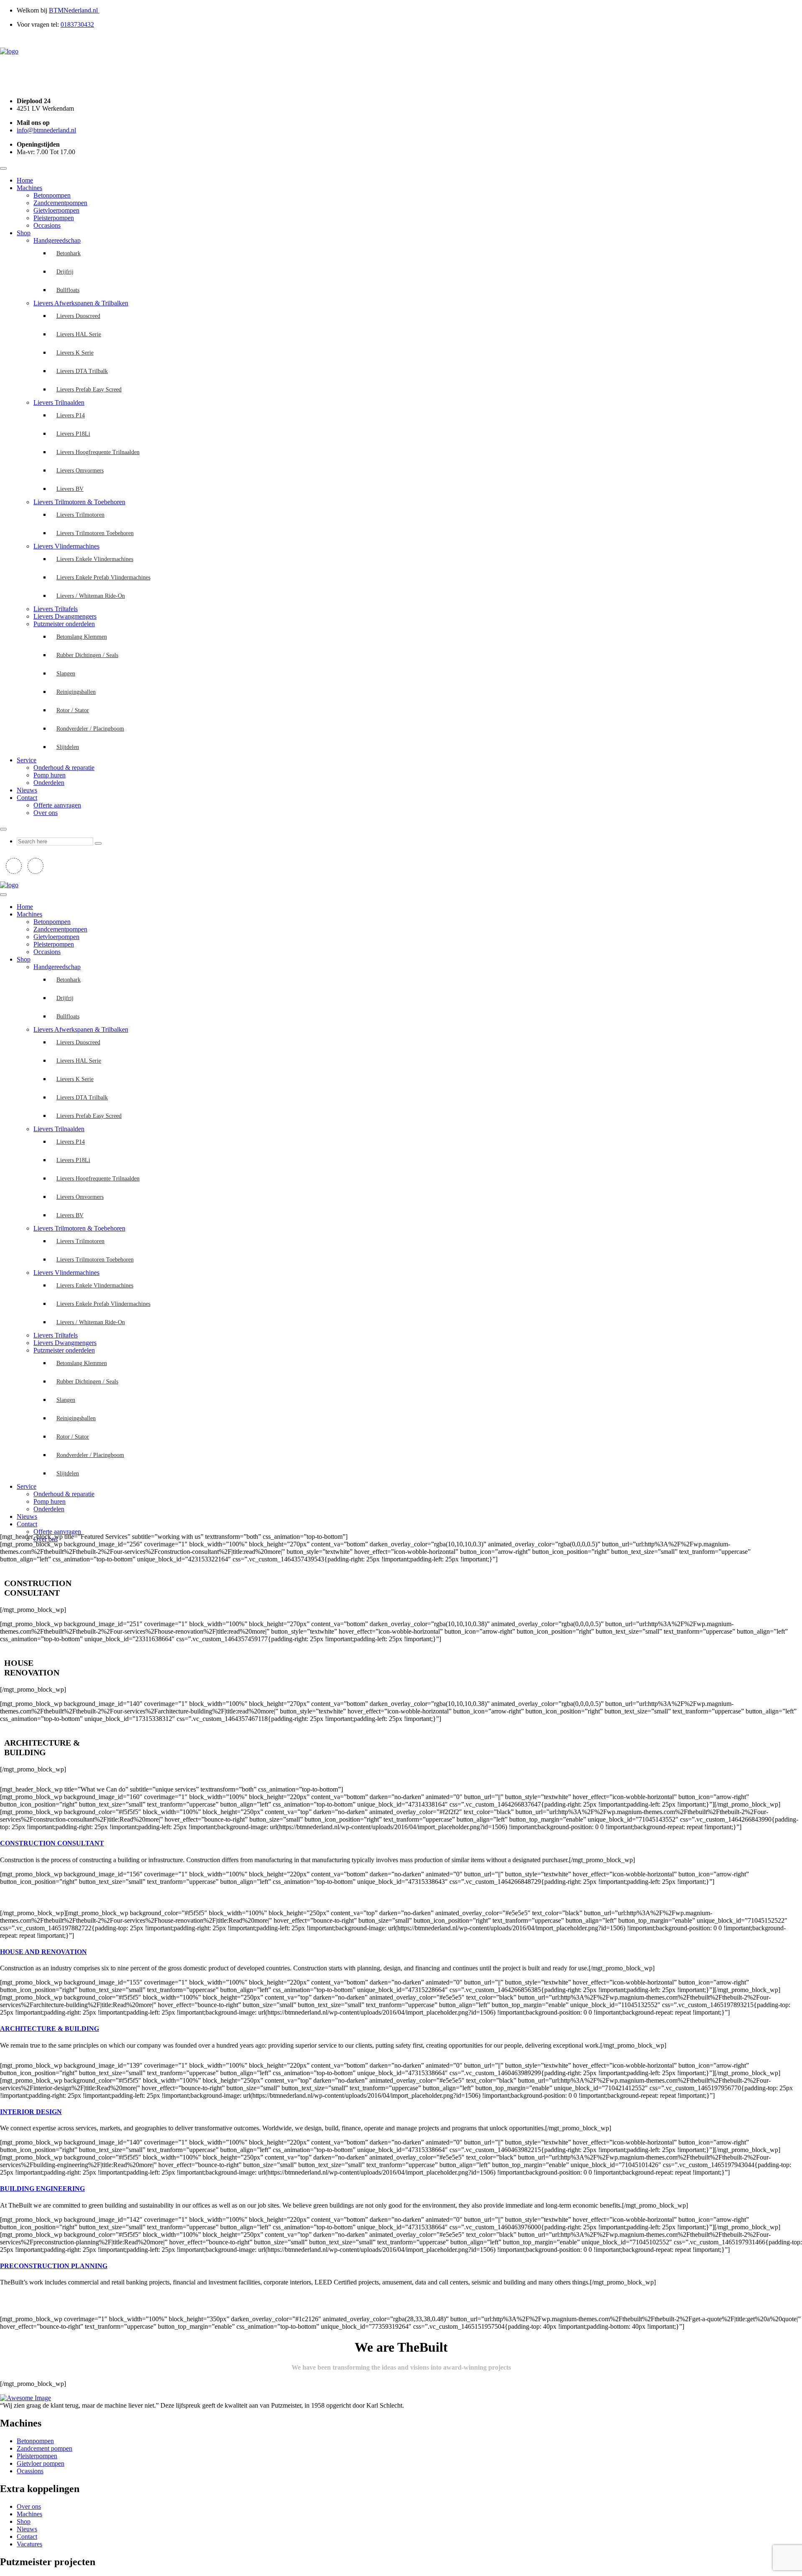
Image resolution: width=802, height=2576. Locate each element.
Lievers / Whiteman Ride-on (91, 596)
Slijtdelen (68, 747)
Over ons (46, 813)
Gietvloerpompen (56, 210)
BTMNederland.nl (74, 10)
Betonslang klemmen (82, 637)
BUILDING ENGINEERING (42, 2189)
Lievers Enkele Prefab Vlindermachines (103, 577)
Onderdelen (49, 783)
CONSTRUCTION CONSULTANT (52, 1843)
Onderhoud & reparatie (64, 768)
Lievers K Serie (75, 353)
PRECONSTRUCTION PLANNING (54, 2266)
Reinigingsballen (76, 692)
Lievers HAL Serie (79, 334)
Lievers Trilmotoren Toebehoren (95, 533)
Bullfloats (68, 290)
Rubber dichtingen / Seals (87, 655)
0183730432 (77, 24)
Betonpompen (52, 195)
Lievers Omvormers (80, 471)
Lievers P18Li (73, 434)
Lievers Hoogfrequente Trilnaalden (98, 452)
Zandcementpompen (60, 203)
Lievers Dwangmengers (65, 616)
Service (27, 760)
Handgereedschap (57, 240)
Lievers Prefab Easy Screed (89, 390)
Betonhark (69, 253)
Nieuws (27, 790)
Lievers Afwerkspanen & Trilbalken (81, 303)
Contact (27, 798)
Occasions (47, 225)
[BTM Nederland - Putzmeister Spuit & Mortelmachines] (9, 51)
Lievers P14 (71, 415)
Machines (29, 188)
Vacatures (29, 2544)
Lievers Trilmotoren (80, 515)
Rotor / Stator (73, 710)
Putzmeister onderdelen (64, 624)
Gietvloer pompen (41, 2463)
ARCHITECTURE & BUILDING (49, 2029)
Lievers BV (70, 489)
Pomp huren (49, 775)
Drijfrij (65, 272)
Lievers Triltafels (56, 609)
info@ (46, 130)
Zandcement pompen (44, 2448)
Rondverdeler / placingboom (90, 729)
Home (25, 180)
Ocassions (30, 2471)
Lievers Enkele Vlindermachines (95, 559)
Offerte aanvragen (57, 805)
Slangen (66, 674)
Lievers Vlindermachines (66, 546)
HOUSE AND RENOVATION (43, 1952)
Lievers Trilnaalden (59, 402)
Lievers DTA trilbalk (82, 371)
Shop (24, 233)
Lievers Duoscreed (78, 316)
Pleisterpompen (54, 218)
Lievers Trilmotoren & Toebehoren (79, 502)
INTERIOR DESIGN (31, 2112)
